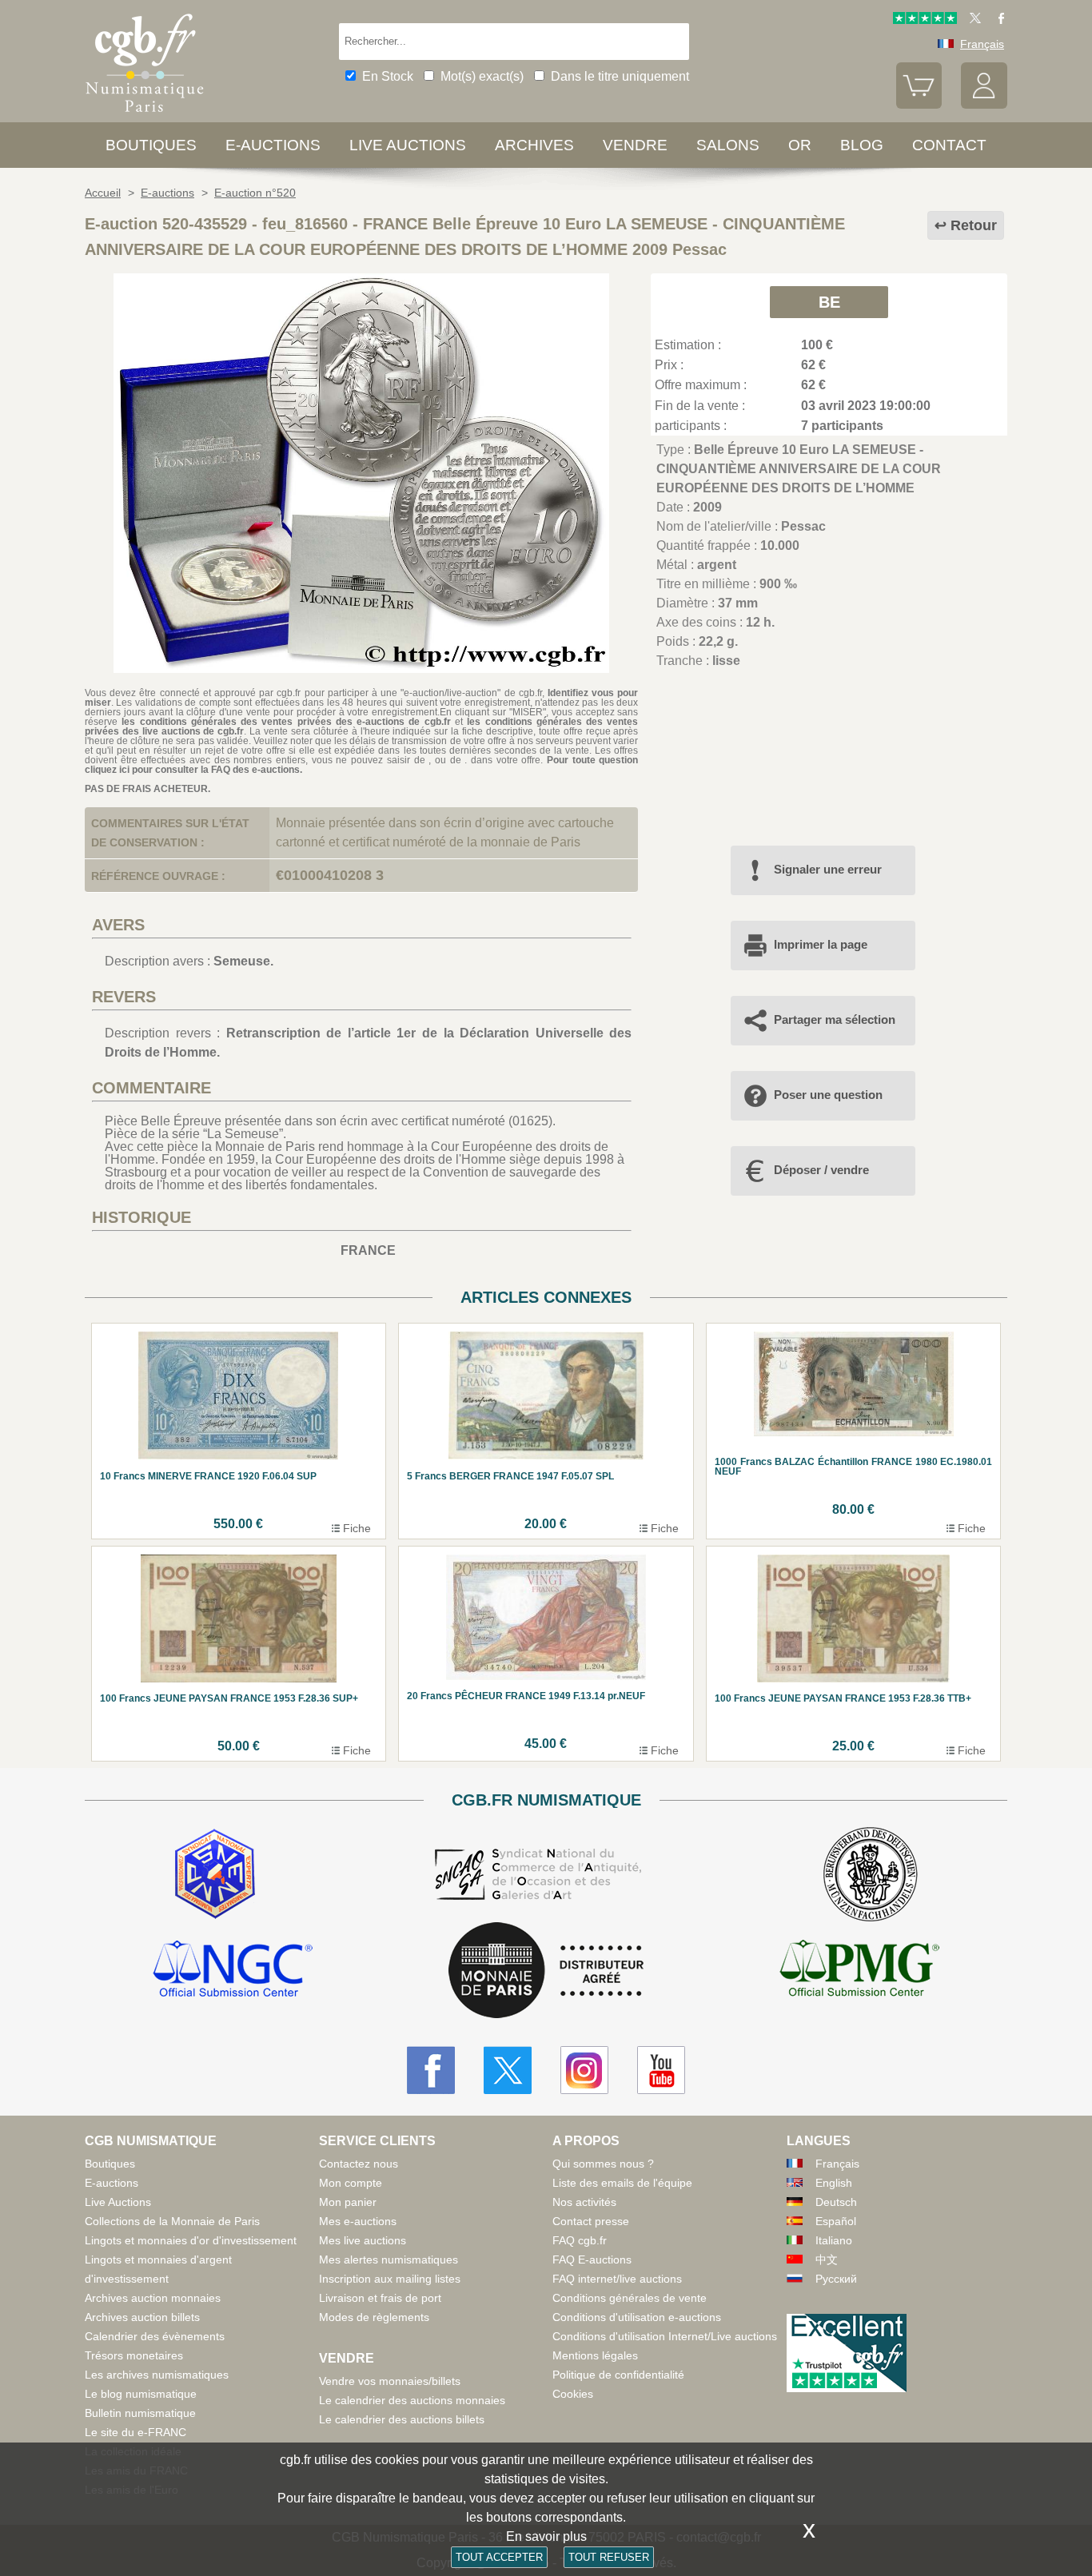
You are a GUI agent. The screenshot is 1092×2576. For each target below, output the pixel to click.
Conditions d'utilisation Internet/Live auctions (665, 2336)
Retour (974, 225)
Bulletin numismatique (140, 2413)
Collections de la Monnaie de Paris (172, 2221)
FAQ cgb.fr (580, 2240)
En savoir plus (546, 2536)
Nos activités (584, 2202)
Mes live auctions (363, 2240)
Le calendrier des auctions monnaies (412, 2400)
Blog (862, 145)
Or (800, 145)
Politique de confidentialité (618, 2375)
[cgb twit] (972, 20)
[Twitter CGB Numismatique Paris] (508, 2070)
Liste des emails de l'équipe (622, 2183)
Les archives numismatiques (157, 2375)
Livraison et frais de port (380, 2298)
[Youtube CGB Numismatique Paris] (661, 2070)
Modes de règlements (374, 2317)
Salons (728, 145)
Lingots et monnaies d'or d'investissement (191, 2240)
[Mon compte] (984, 105)
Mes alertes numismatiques (389, 2259)
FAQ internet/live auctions (617, 2279)
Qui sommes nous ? (603, 2164)
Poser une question (828, 1095)
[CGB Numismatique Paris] (145, 115)
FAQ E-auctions (592, 2259)
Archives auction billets (142, 2317)
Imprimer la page (821, 944)
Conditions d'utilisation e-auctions (637, 2317)
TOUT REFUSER (609, 2557)
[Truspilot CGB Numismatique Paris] (925, 20)
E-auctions (273, 145)
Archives (534, 145)
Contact (949, 145)
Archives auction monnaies (153, 2298)
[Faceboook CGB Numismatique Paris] (431, 2070)
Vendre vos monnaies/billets (390, 2381)
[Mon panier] (919, 105)
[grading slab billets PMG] (859, 1971)
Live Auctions (118, 2202)
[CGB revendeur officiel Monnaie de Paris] (546, 1971)
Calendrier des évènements (155, 2336)
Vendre (635, 145)
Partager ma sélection (835, 1019)
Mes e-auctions (358, 2221)
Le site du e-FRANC (136, 2432)
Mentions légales (595, 2355)
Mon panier (348, 2202)
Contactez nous (359, 2164)
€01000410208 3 (330, 875)
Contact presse (591, 2221)
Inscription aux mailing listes (390, 2279)
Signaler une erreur (828, 869)
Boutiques (151, 145)
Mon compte (351, 2183)
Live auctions (408, 145)
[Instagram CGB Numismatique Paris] (584, 2070)
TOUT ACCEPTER (499, 2557)
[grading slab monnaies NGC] (233, 1971)
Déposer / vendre (821, 1170)
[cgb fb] (997, 20)
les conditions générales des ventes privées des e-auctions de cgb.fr (286, 722)
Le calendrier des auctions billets (402, 2419)
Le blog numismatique (141, 2394)
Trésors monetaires (134, 2355)
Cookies (573, 2394)
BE (829, 302)
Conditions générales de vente (630, 2298)
